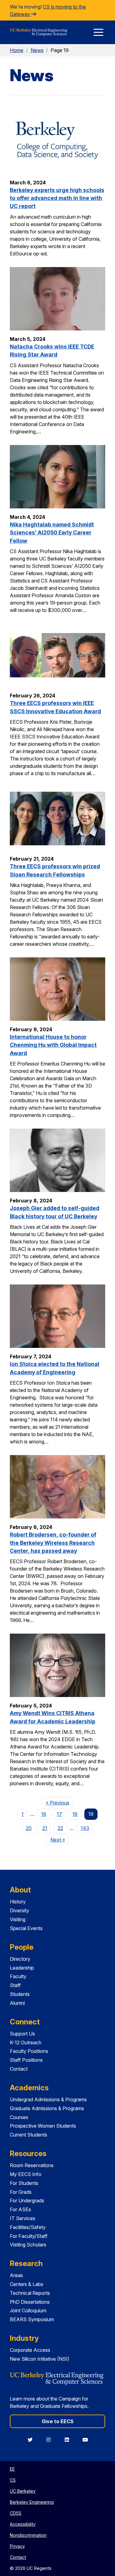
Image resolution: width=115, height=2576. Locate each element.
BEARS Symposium (32, 2319)
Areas (16, 2275)
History (18, 1902)
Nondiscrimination (28, 2535)
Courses (19, 2117)
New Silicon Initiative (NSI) (40, 2359)
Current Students (29, 2135)
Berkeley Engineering (32, 2502)
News (37, 50)
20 (29, 1828)
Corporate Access (30, 2350)
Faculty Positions (29, 2051)
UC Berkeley (23, 2491)
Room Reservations (32, 2165)
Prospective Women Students (43, 2126)
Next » (59, 1840)
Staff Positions (26, 2060)
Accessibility (23, 2524)
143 (85, 1828)
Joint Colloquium (28, 2310)
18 (75, 1814)
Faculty (18, 1976)
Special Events (26, 1928)
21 (45, 1828)
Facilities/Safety (28, 2227)
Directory (20, 1959)
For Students (24, 2183)
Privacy (17, 2546)
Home (17, 50)
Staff (15, 1985)
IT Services (23, 2218)
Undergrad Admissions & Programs (48, 2099)
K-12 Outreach (26, 2042)
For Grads (21, 2192)
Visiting (18, 1919)
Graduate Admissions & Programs (47, 2108)
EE (12, 2469)
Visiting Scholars (28, 2245)
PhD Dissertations (30, 2302)
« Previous (59, 1803)
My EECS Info (26, 2174)
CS (13, 2480)
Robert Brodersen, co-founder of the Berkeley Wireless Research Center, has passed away (53, 1543)
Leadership (22, 1968)
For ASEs (20, 2209)
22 (60, 1828)
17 (59, 1814)
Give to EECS (58, 2421)
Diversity (19, 1910)
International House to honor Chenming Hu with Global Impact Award (53, 1045)
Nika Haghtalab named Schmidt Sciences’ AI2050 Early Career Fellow (52, 533)
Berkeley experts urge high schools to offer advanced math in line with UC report (57, 198)
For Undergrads (27, 2201)
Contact (19, 2069)
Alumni (17, 2003)
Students (20, 1994)
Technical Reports (30, 2293)
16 (44, 1814)
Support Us (22, 2034)
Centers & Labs (27, 2284)
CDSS (16, 2513)
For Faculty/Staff (29, 2236)
